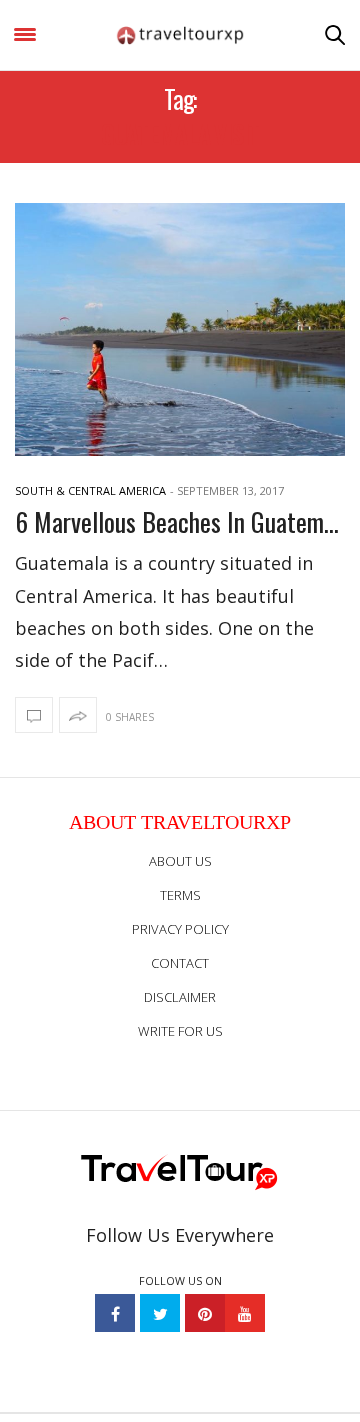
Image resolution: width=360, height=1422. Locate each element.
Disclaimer (180, 997)
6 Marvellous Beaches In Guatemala (180, 521)
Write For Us (180, 1031)
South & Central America (90, 490)
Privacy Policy (180, 929)
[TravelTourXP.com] (180, 35)
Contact (180, 963)
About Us (180, 861)
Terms (180, 895)
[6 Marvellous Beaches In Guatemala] (180, 329)
